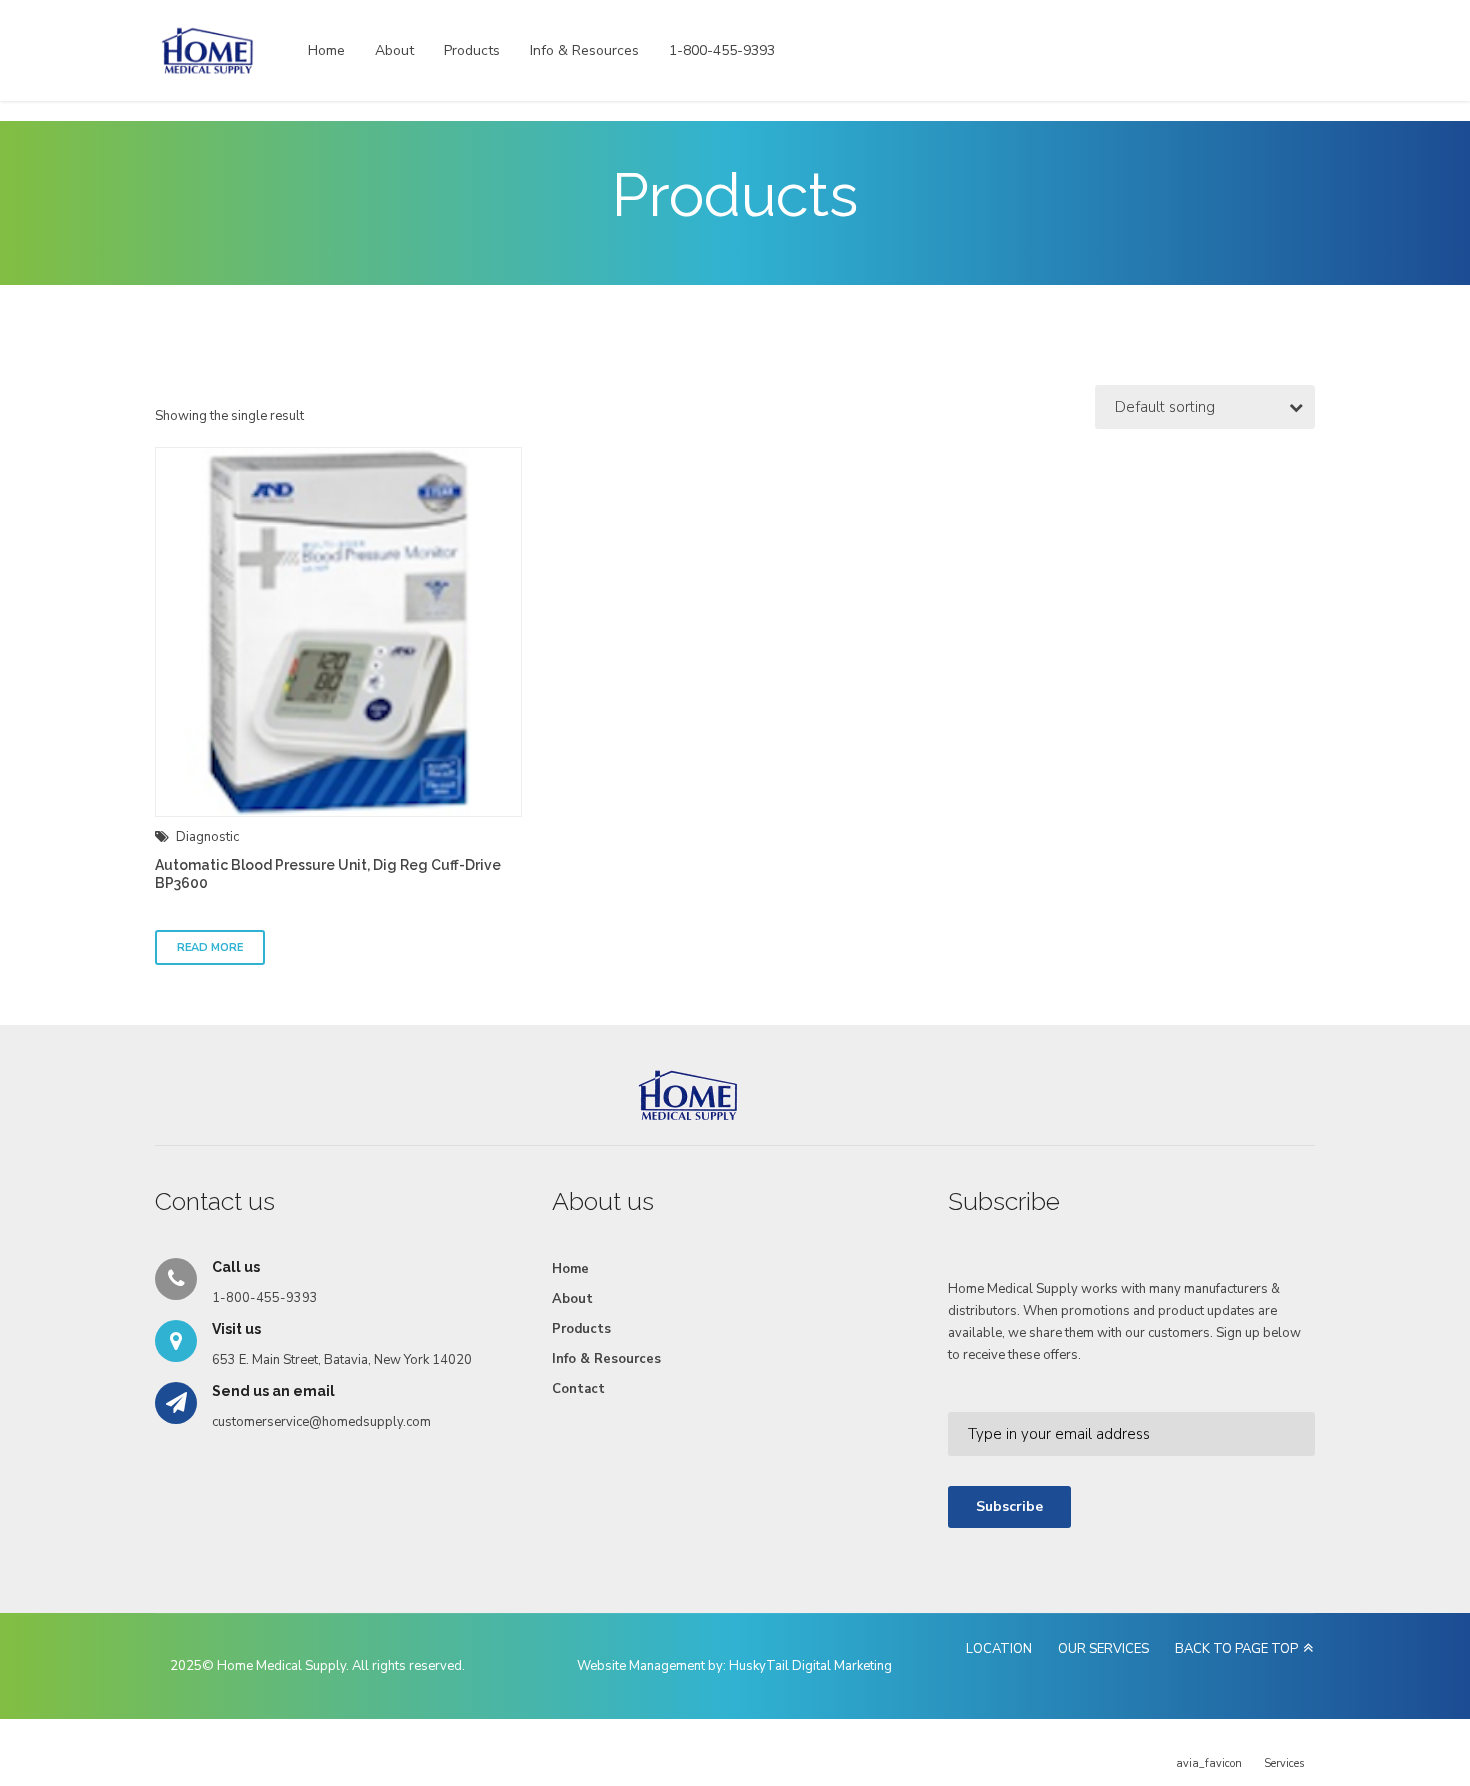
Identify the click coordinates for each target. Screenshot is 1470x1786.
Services (1284, 1763)
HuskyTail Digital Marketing (810, 1666)
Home (326, 50)
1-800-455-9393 (722, 50)
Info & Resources (584, 50)
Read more (210, 947)
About (394, 50)
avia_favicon (1209, 1763)
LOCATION (999, 1649)
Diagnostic (207, 837)
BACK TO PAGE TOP (1236, 1649)
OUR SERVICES (1103, 1649)
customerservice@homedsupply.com (321, 1422)
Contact (578, 1389)
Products (472, 50)
